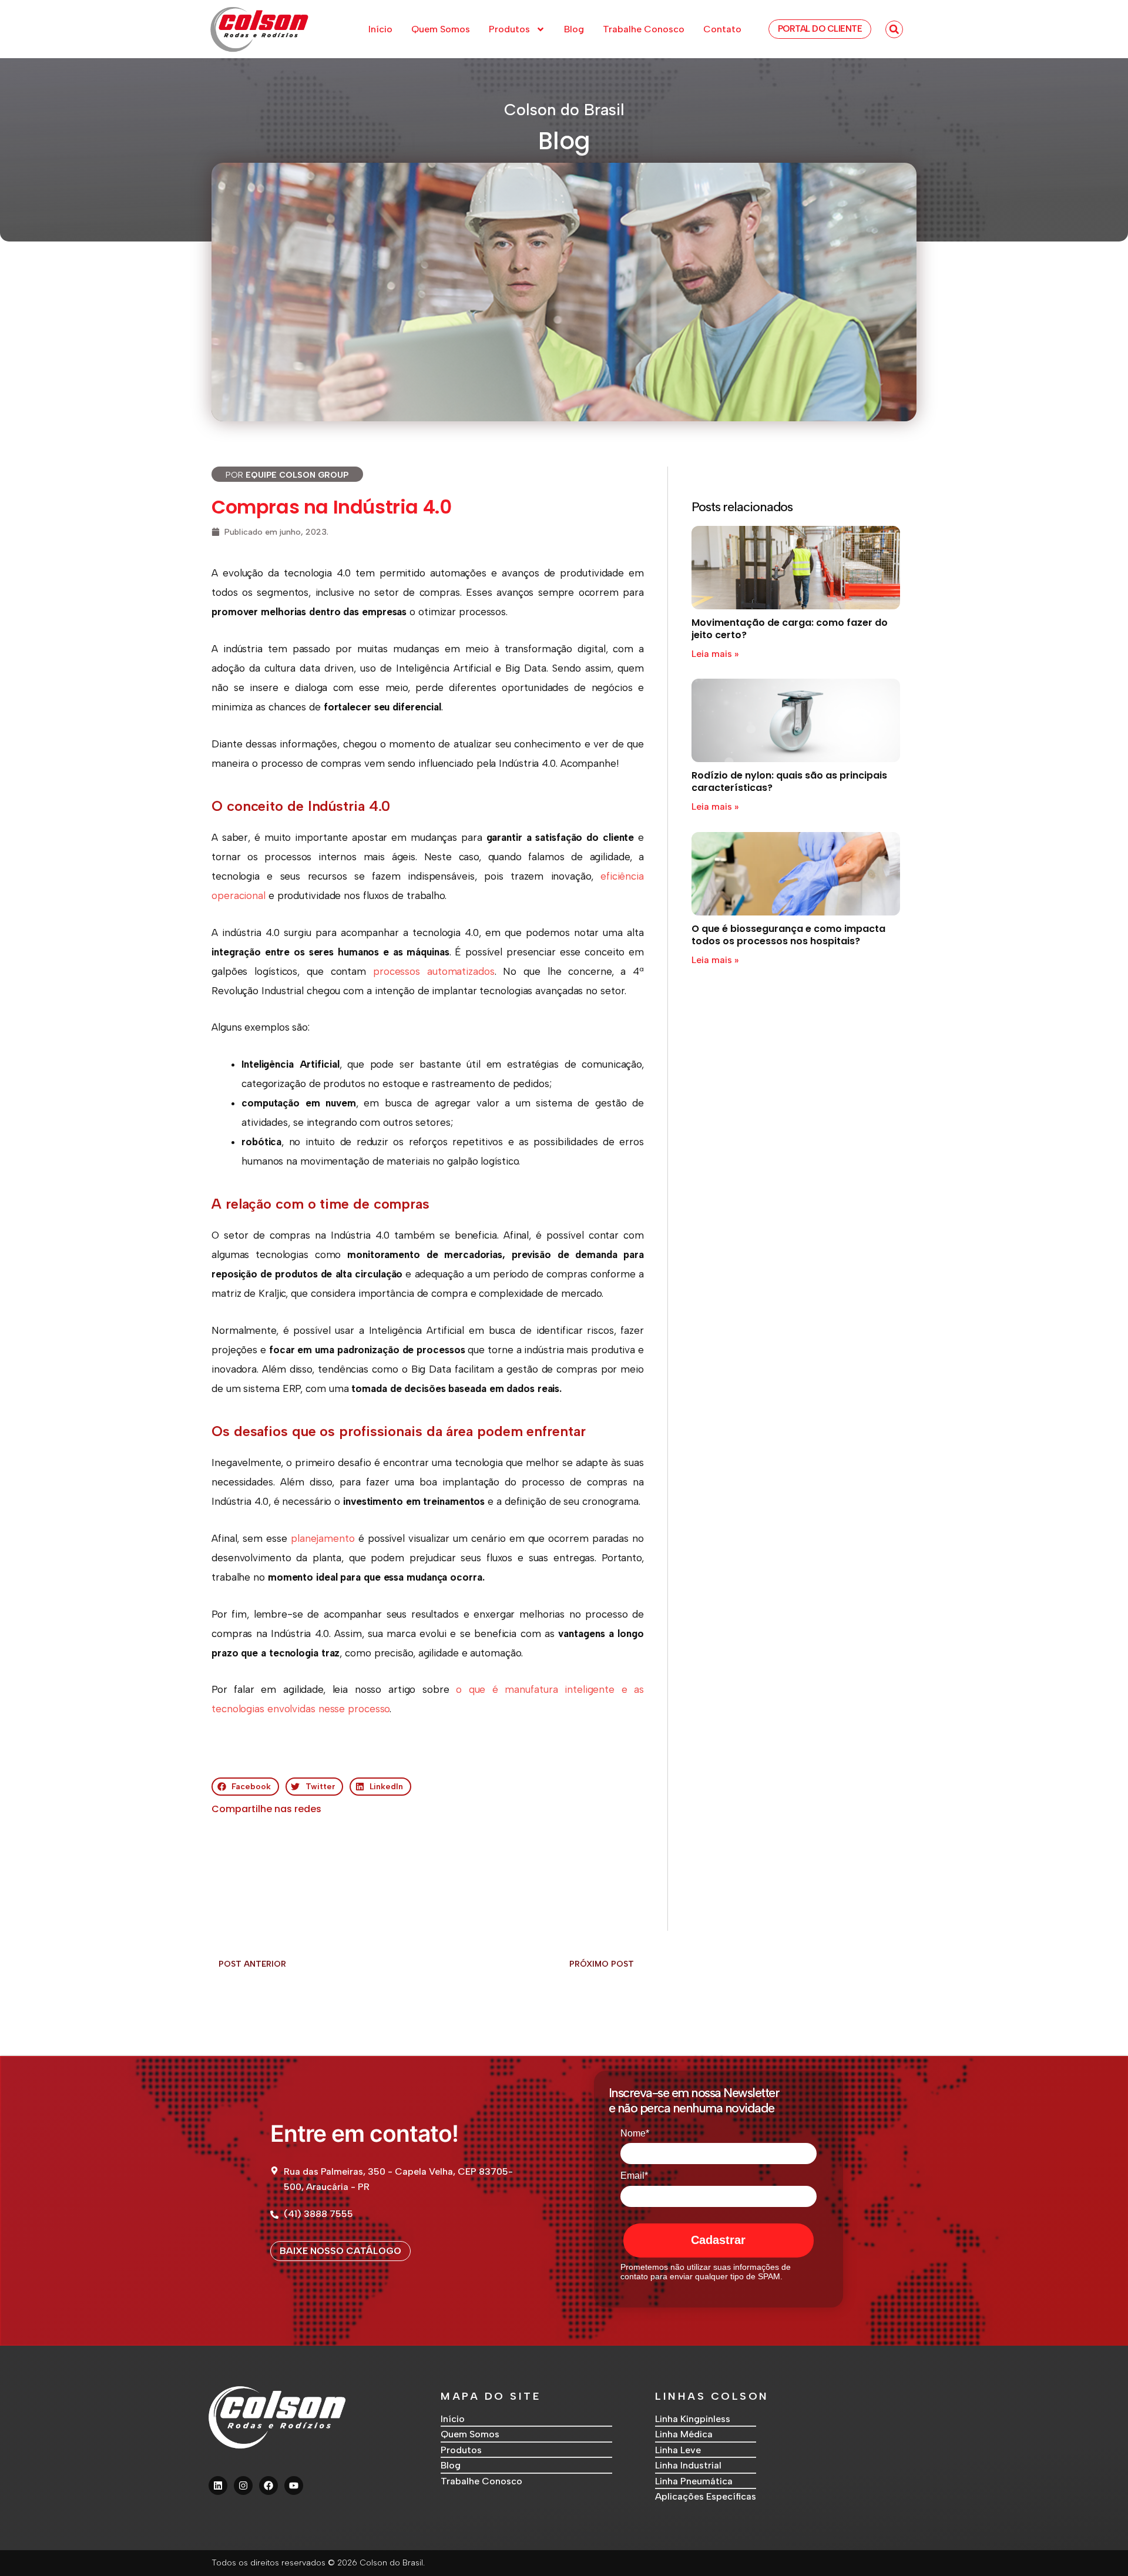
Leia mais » (715, 654)
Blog (574, 29)
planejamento (323, 1538)
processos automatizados (434, 971)
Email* (634, 2176)
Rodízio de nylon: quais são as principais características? (789, 781)
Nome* (635, 2133)
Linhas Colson (712, 2396)
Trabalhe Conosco (644, 29)
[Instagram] (243, 2486)
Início (380, 29)
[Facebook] (268, 2486)
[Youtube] (294, 2486)
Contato (722, 29)
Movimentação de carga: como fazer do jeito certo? (790, 629)
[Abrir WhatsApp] (1099, 2546)
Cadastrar (718, 2240)
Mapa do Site (491, 2396)
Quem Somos (441, 29)
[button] (894, 29)
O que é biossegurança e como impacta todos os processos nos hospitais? (788, 935)
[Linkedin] (218, 2486)
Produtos (509, 29)
